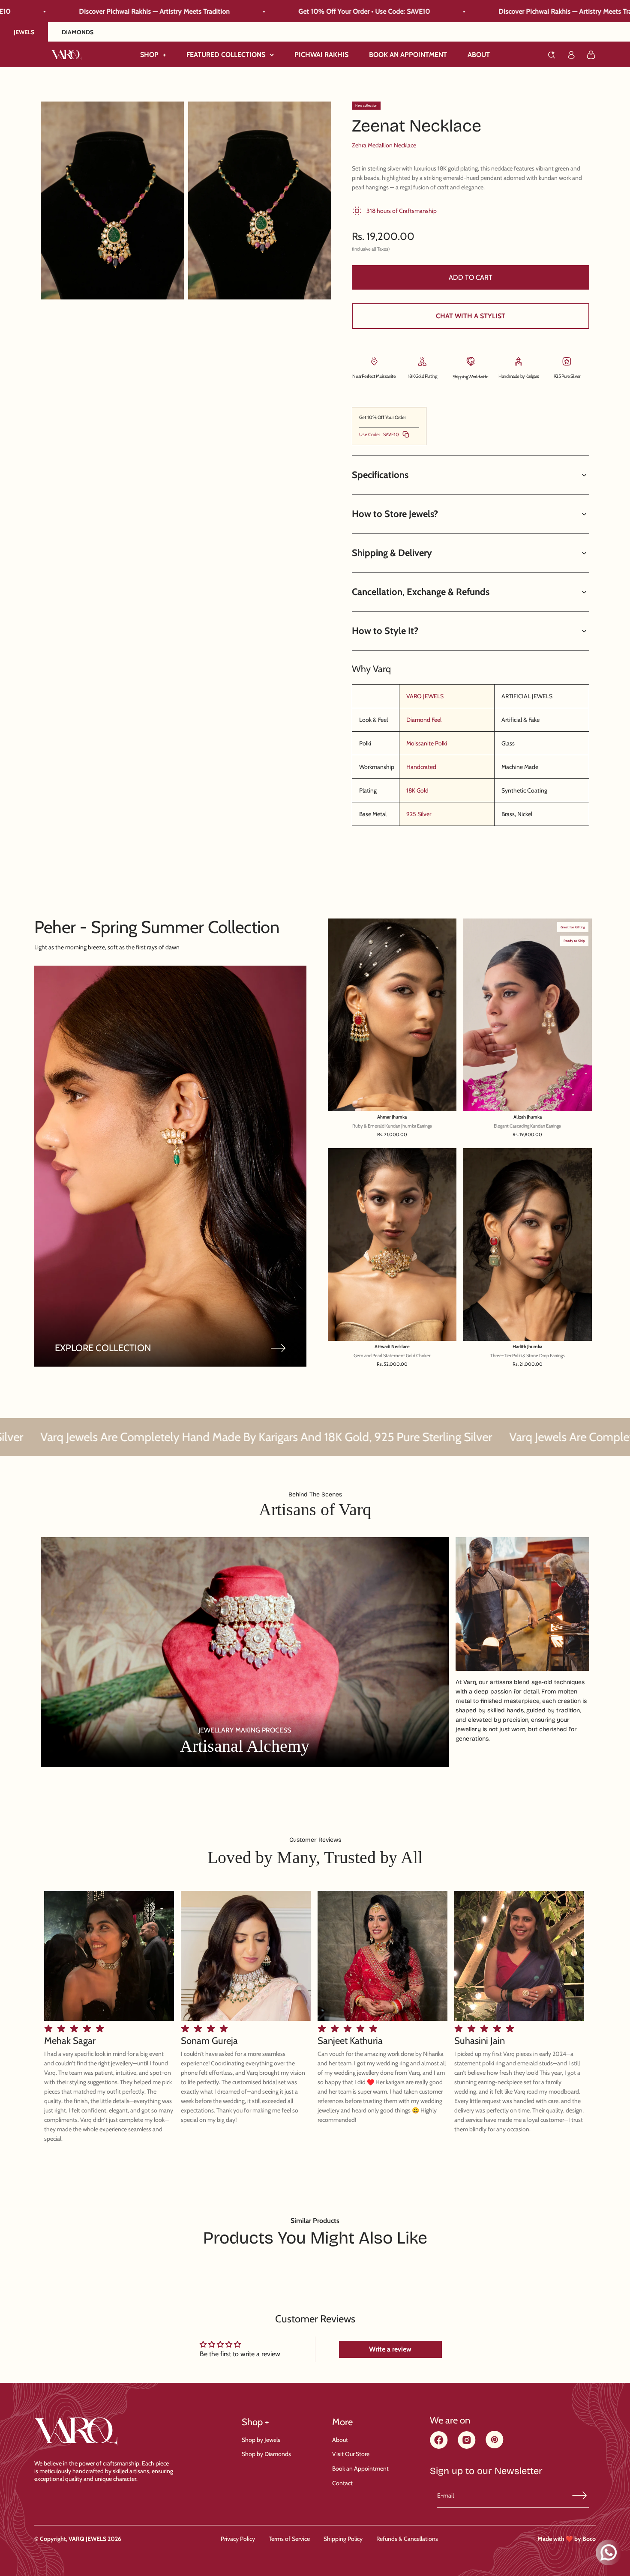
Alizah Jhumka (528, 1117)
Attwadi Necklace (392, 1347)
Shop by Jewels (261, 2440)
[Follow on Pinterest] (495, 2446)
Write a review (390, 2349)
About (340, 2440)
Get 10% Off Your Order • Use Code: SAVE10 (145, 11)
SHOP (153, 55)
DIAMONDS (78, 32)
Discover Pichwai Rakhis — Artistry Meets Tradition (354, 11)
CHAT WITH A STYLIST (471, 316)
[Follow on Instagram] (467, 2446)
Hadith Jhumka (527, 1347)
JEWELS (24, 32)
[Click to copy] (406, 434)
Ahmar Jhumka (392, 1117)
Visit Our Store (351, 2454)
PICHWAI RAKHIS (321, 55)
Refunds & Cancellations (407, 2539)
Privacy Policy (238, 2539)
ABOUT (479, 55)
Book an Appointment (360, 2468)
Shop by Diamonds (266, 2454)
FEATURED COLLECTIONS (226, 55)
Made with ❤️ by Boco (567, 2539)
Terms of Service (289, 2539)
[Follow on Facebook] (439, 2446)
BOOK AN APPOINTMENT (408, 55)
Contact (342, 2483)
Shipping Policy (343, 2539)
